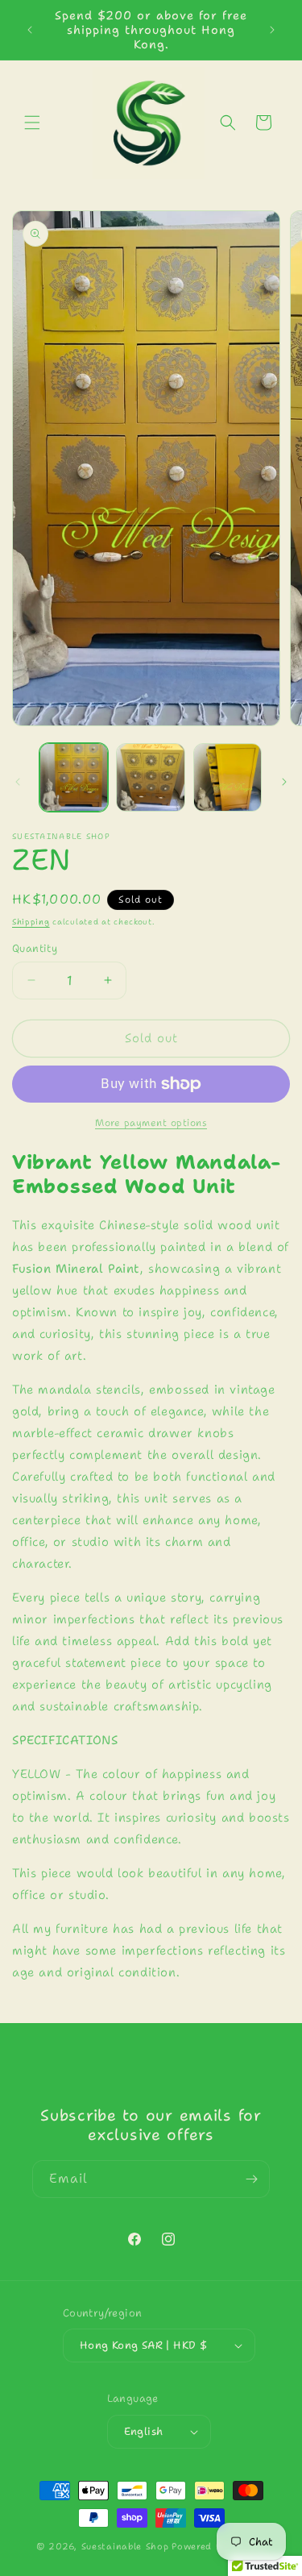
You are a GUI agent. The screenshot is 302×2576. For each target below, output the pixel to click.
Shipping (31, 922)
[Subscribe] (251, 2179)
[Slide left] (18, 782)
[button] (32, 123)
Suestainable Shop (125, 2547)
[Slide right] (284, 782)
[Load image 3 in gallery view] (228, 777)
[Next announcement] (272, 30)
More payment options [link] (151, 1123)
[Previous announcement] (30, 30)
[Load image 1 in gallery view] (74, 777)
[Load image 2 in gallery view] (150, 777)
